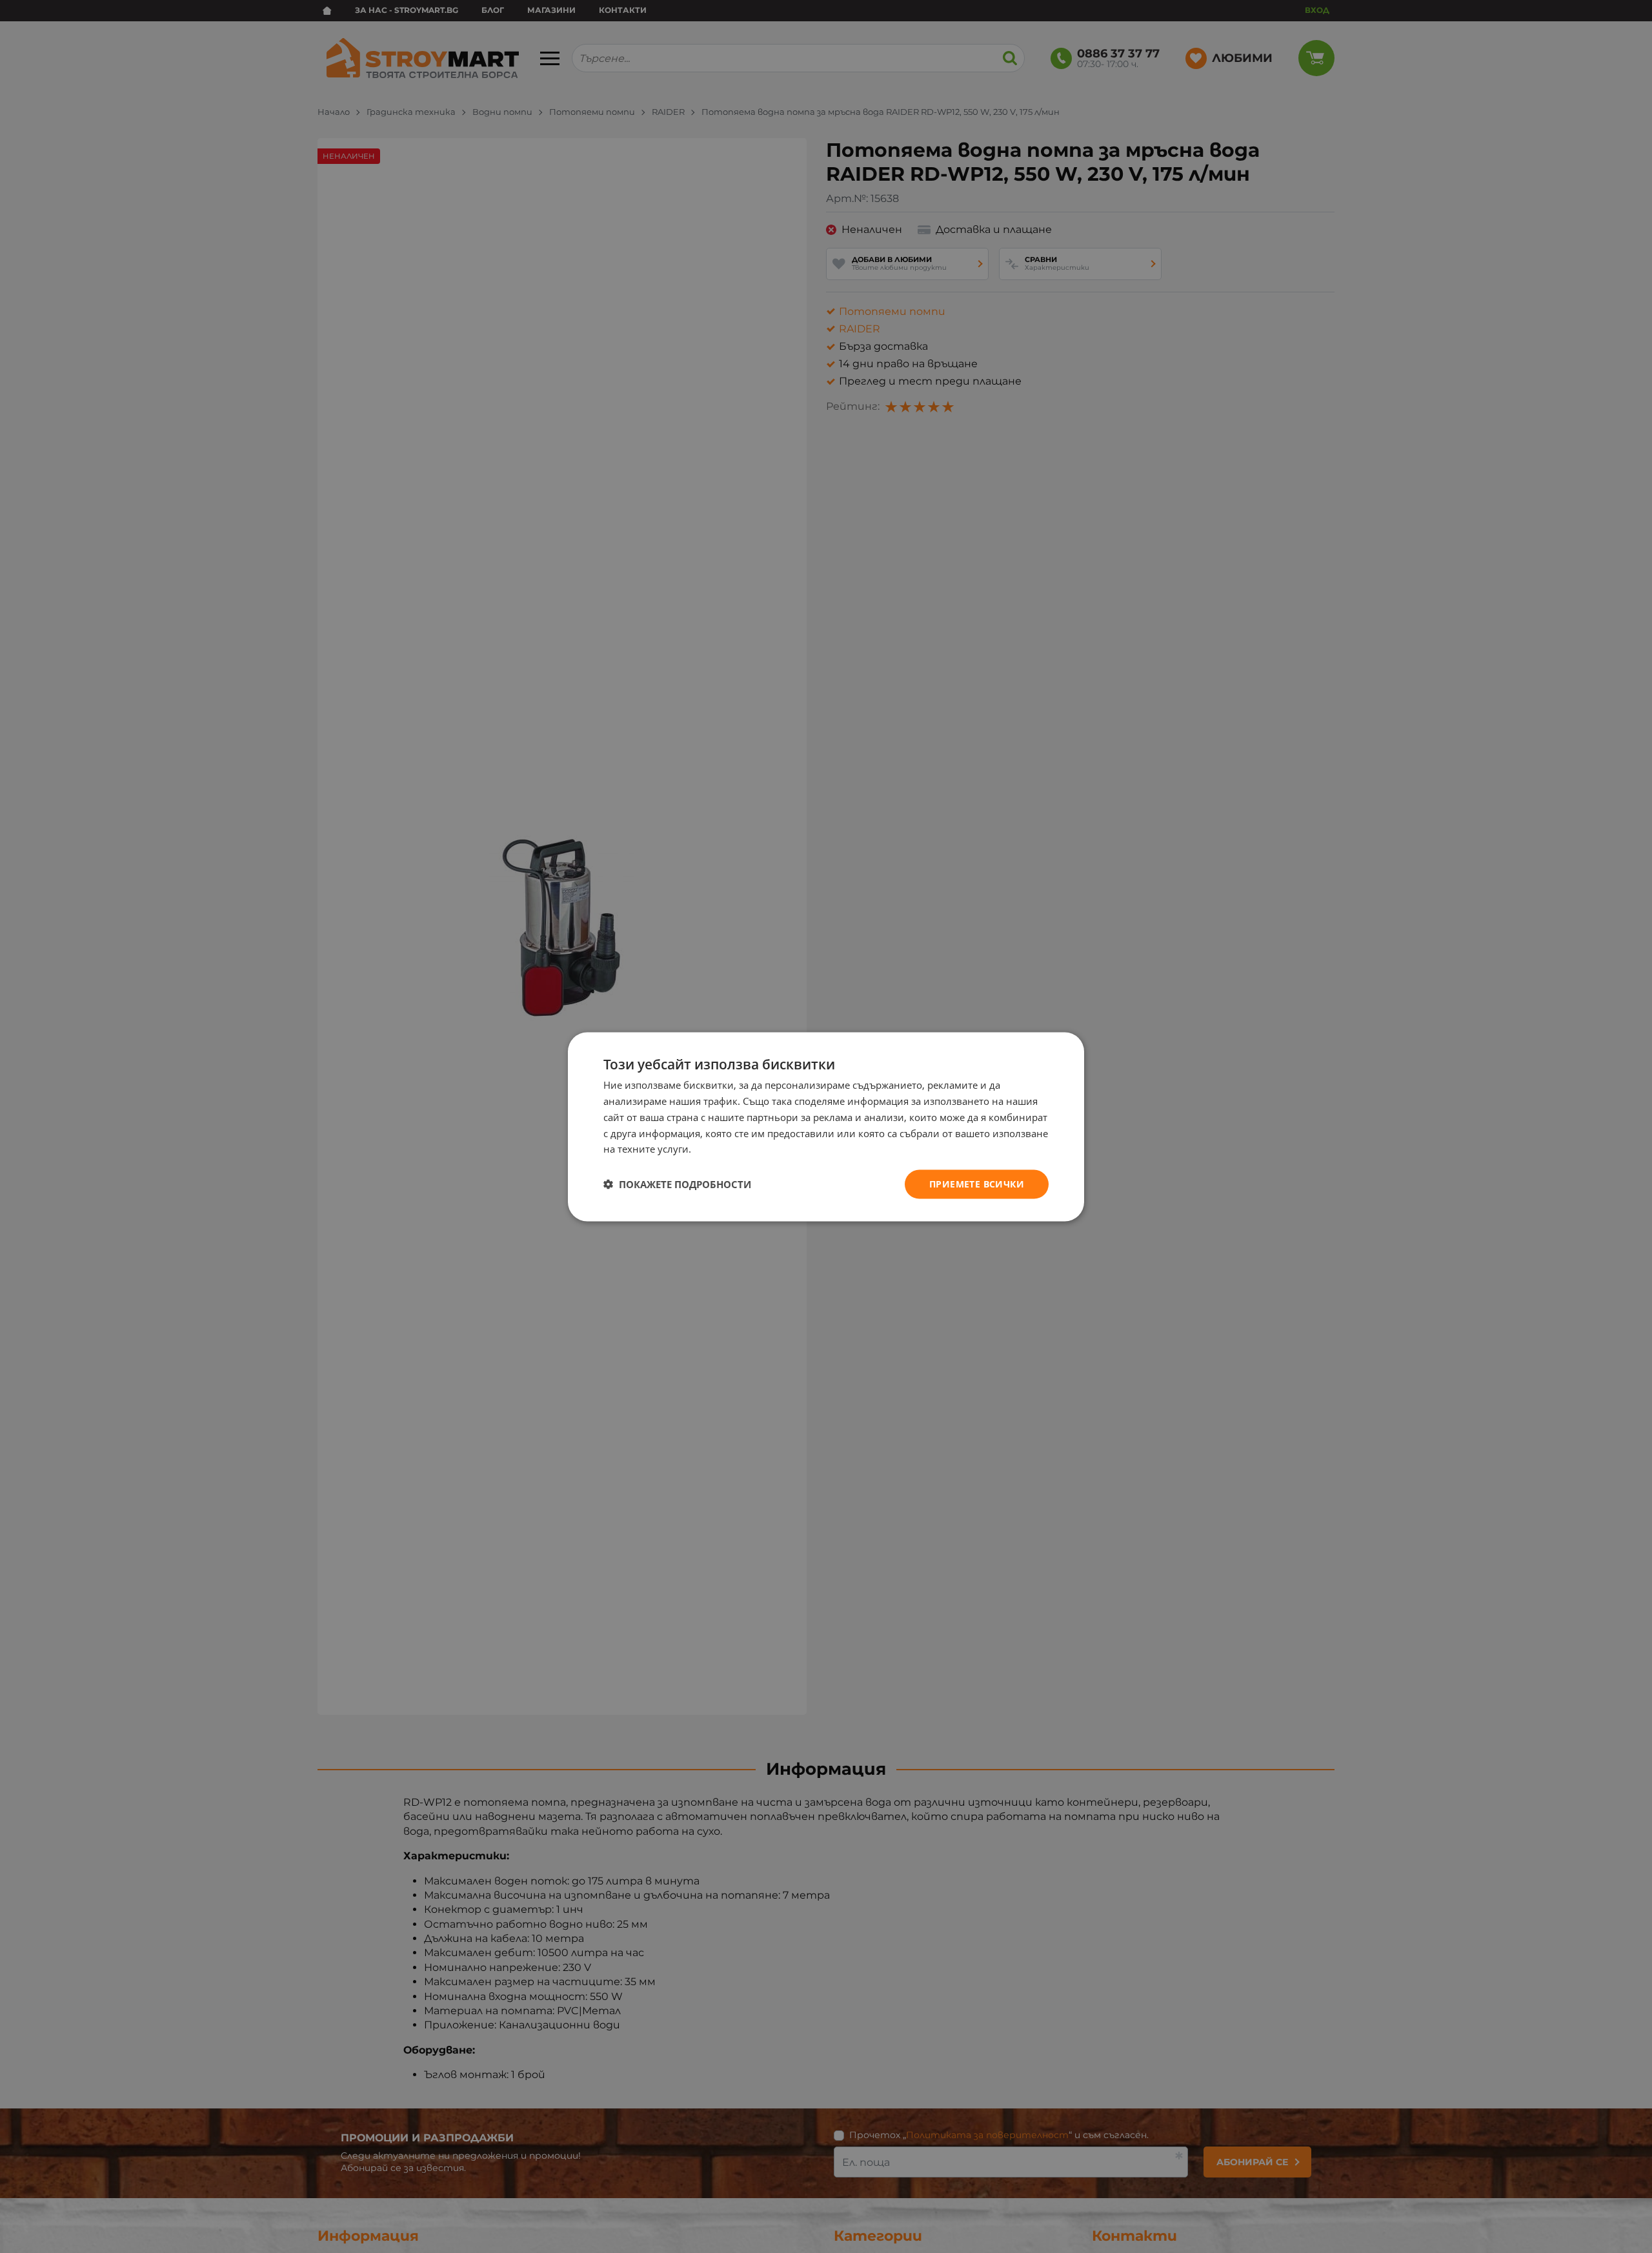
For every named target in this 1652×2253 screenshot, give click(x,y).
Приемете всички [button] (977, 1183)
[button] (677, 1184)
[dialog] (826, 1126)
